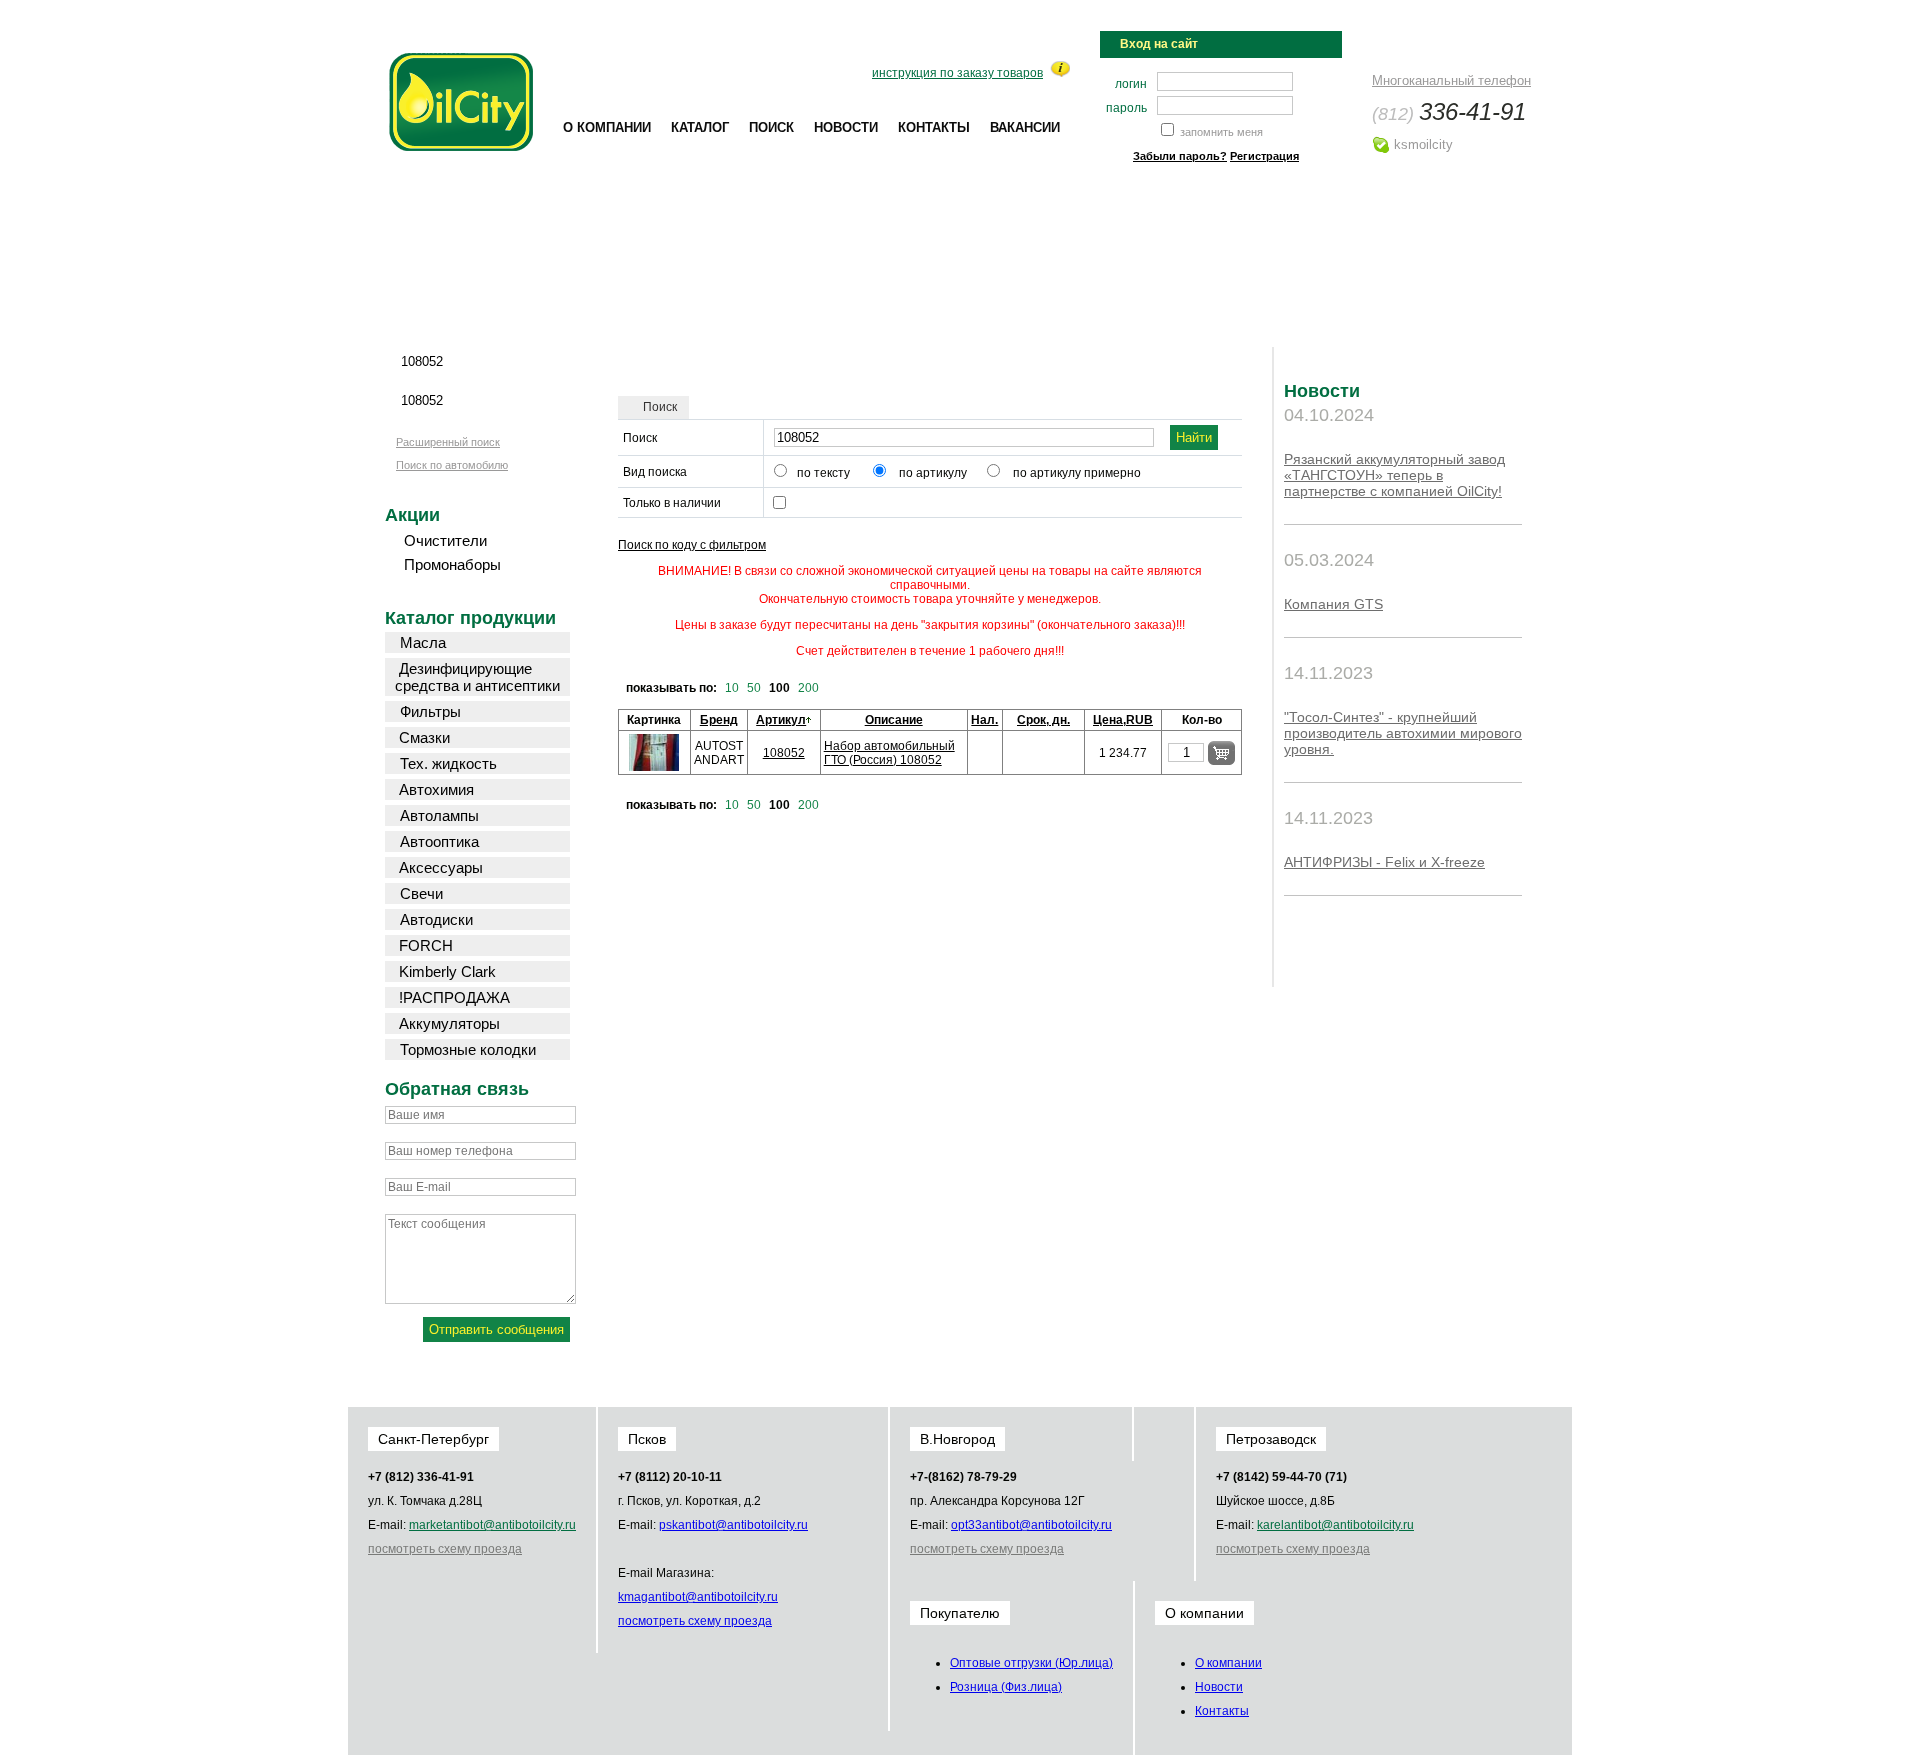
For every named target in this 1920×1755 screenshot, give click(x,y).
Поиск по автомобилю (452, 465)
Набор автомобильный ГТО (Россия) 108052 (889, 753)
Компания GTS (1333, 604)
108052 (784, 753)
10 (732, 688)
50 (754, 688)
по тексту (823, 473)
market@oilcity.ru (492, 1525)
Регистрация (1264, 156)
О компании (607, 127)
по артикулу (933, 473)
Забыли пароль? (1180, 156)
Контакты (934, 127)
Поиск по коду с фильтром (692, 545)
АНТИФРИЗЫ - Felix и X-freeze (1384, 862)
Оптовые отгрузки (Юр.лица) (1031, 1663)
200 (808, 688)
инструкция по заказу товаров (957, 73)
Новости (846, 127)
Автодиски (436, 919)
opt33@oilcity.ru (1031, 1525)
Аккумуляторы (449, 1023)
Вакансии (1025, 127)
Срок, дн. (1043, 720)
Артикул (781, 720)
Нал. (984, 720)
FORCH (426, 945)
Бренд (719, 720)
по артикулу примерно (1077, 473)
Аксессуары (441, 867)
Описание (894, 720)
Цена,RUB (1123, 720)
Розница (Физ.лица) (1006, 1687)
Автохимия (436, 789)
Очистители (445, 540)
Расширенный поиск (448, 442)
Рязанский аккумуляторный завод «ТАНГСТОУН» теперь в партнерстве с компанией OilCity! (1394, 475)
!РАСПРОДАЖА (454, 997)
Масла (423, 642)
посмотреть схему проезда (445, 1549)
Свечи (421, 893)
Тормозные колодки (468, 1049)
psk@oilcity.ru (733, 1525)
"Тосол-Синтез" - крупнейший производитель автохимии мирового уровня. (1403, 733)
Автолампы (439, 815)
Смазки (424, 737)
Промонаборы (452, 564)
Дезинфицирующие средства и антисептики (477, 677)
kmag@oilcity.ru (698, 1597)
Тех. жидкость (448, 763)
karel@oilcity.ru (1335, 1525)
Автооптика (439, 841)
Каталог (700, 127)
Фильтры (430, 711)
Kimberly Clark (447, 971)
